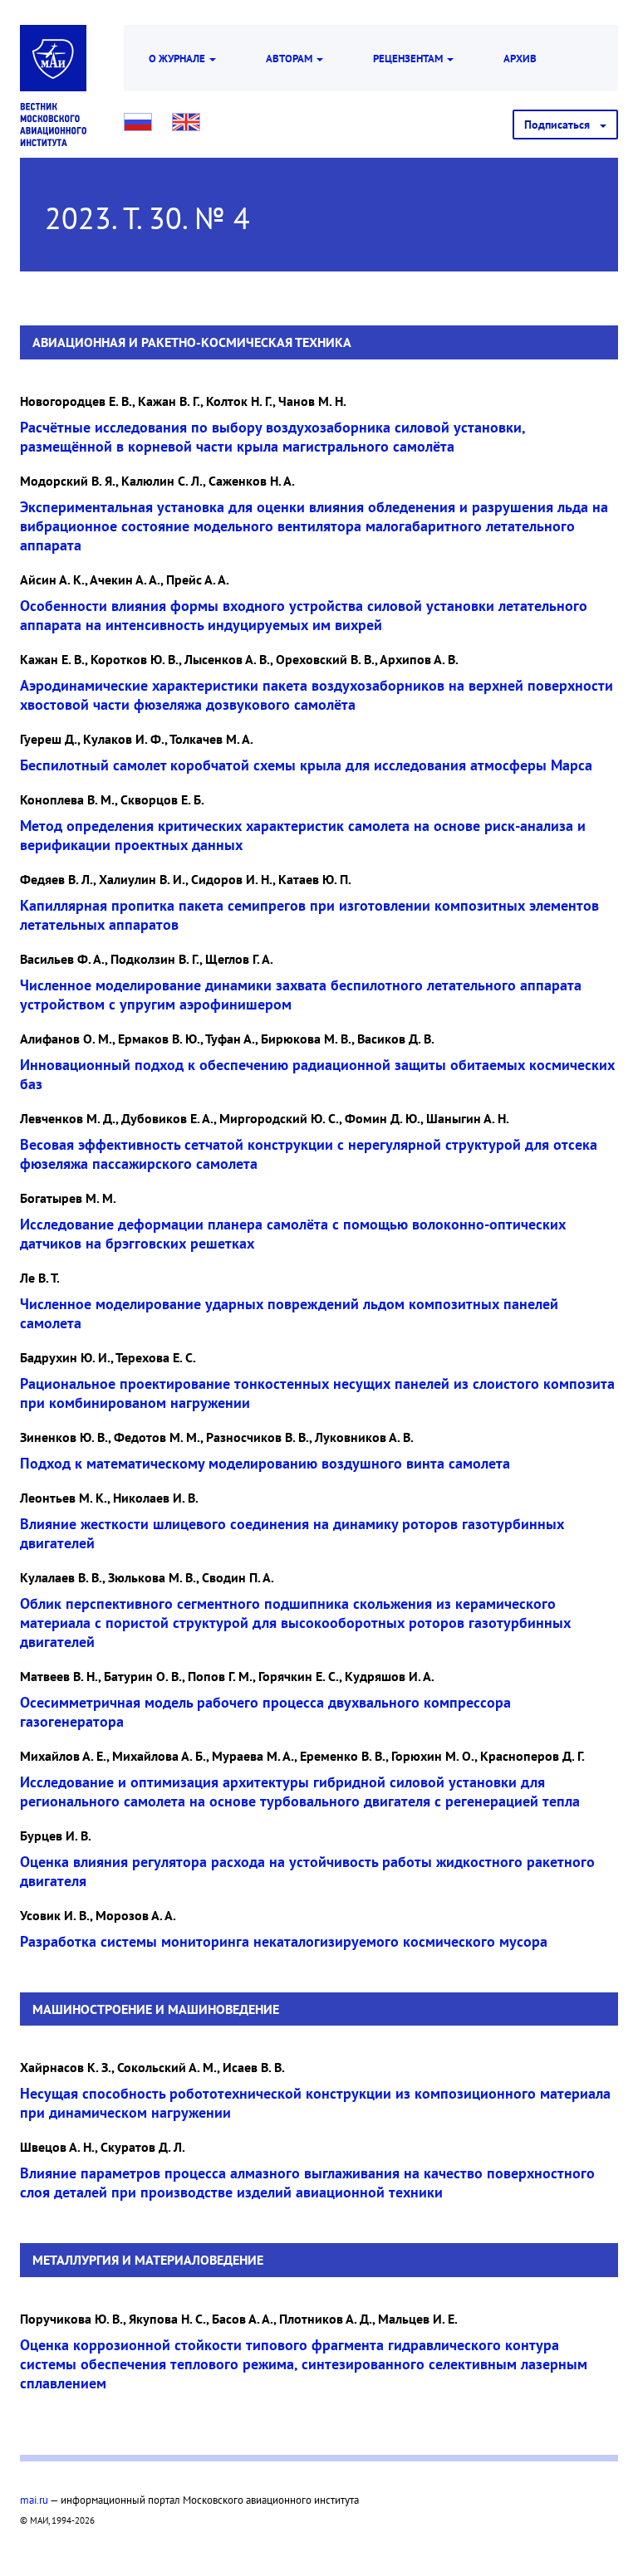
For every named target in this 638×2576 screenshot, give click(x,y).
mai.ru (34, 2500)
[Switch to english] (186, 122)
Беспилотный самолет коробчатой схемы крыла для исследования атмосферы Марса (306, 765)
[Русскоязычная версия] (138, 122)
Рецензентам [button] (409, 58)
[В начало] (53, 125)
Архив (520, 58)
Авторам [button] (290, 58)
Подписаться (562, 125)
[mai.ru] (53, 58)
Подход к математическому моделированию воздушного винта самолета (265, 1463)
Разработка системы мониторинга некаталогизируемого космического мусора (284, 1941)
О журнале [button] (178, 58)
